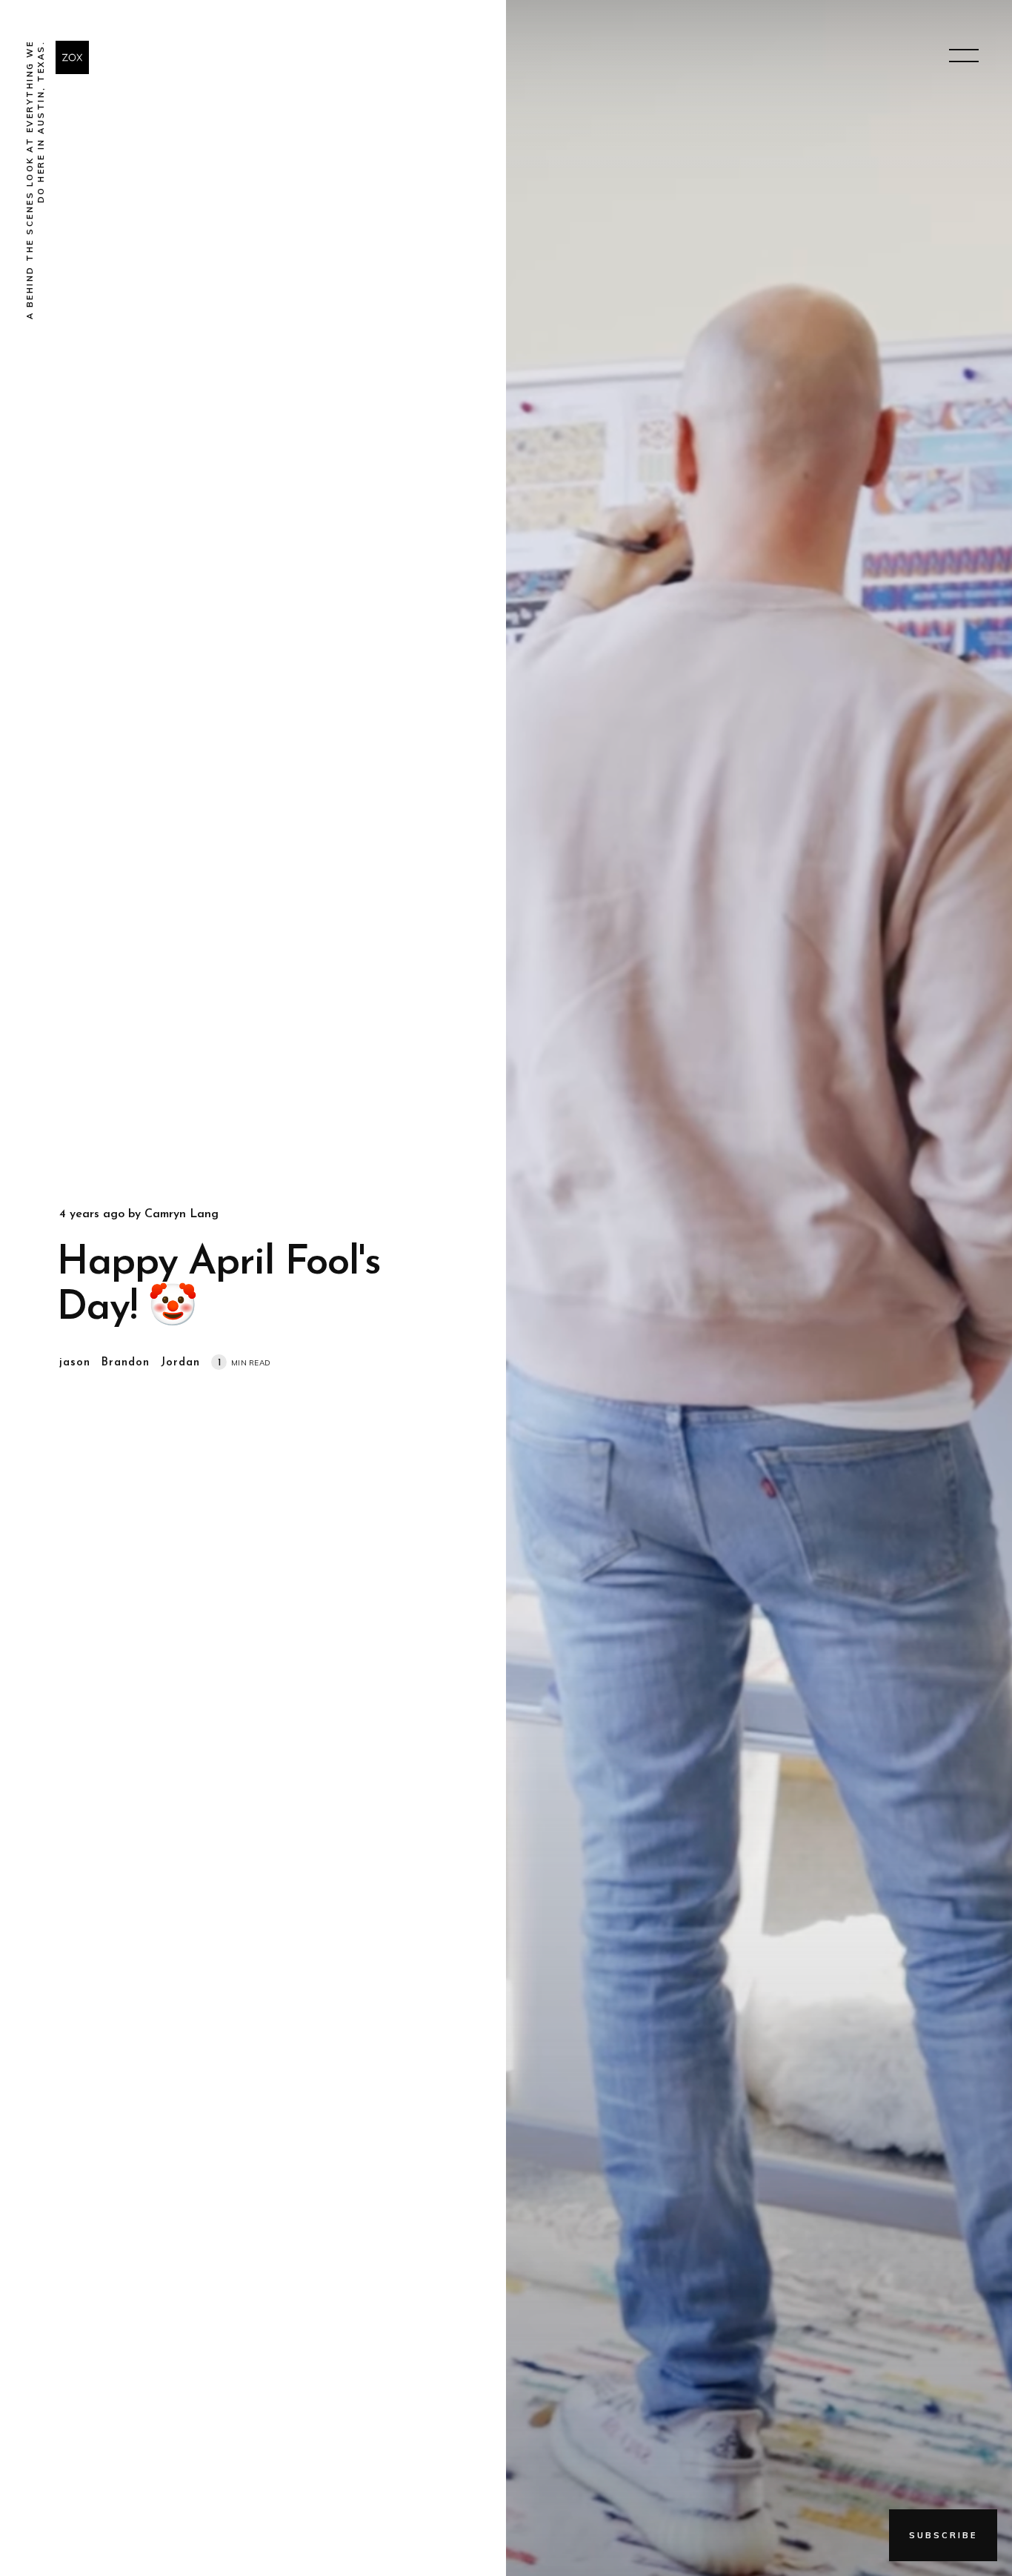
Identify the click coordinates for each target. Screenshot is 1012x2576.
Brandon (126, 1363)
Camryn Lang (182, 1214)
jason (75, 1363)
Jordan (180, 1363)
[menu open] (964, 56)
